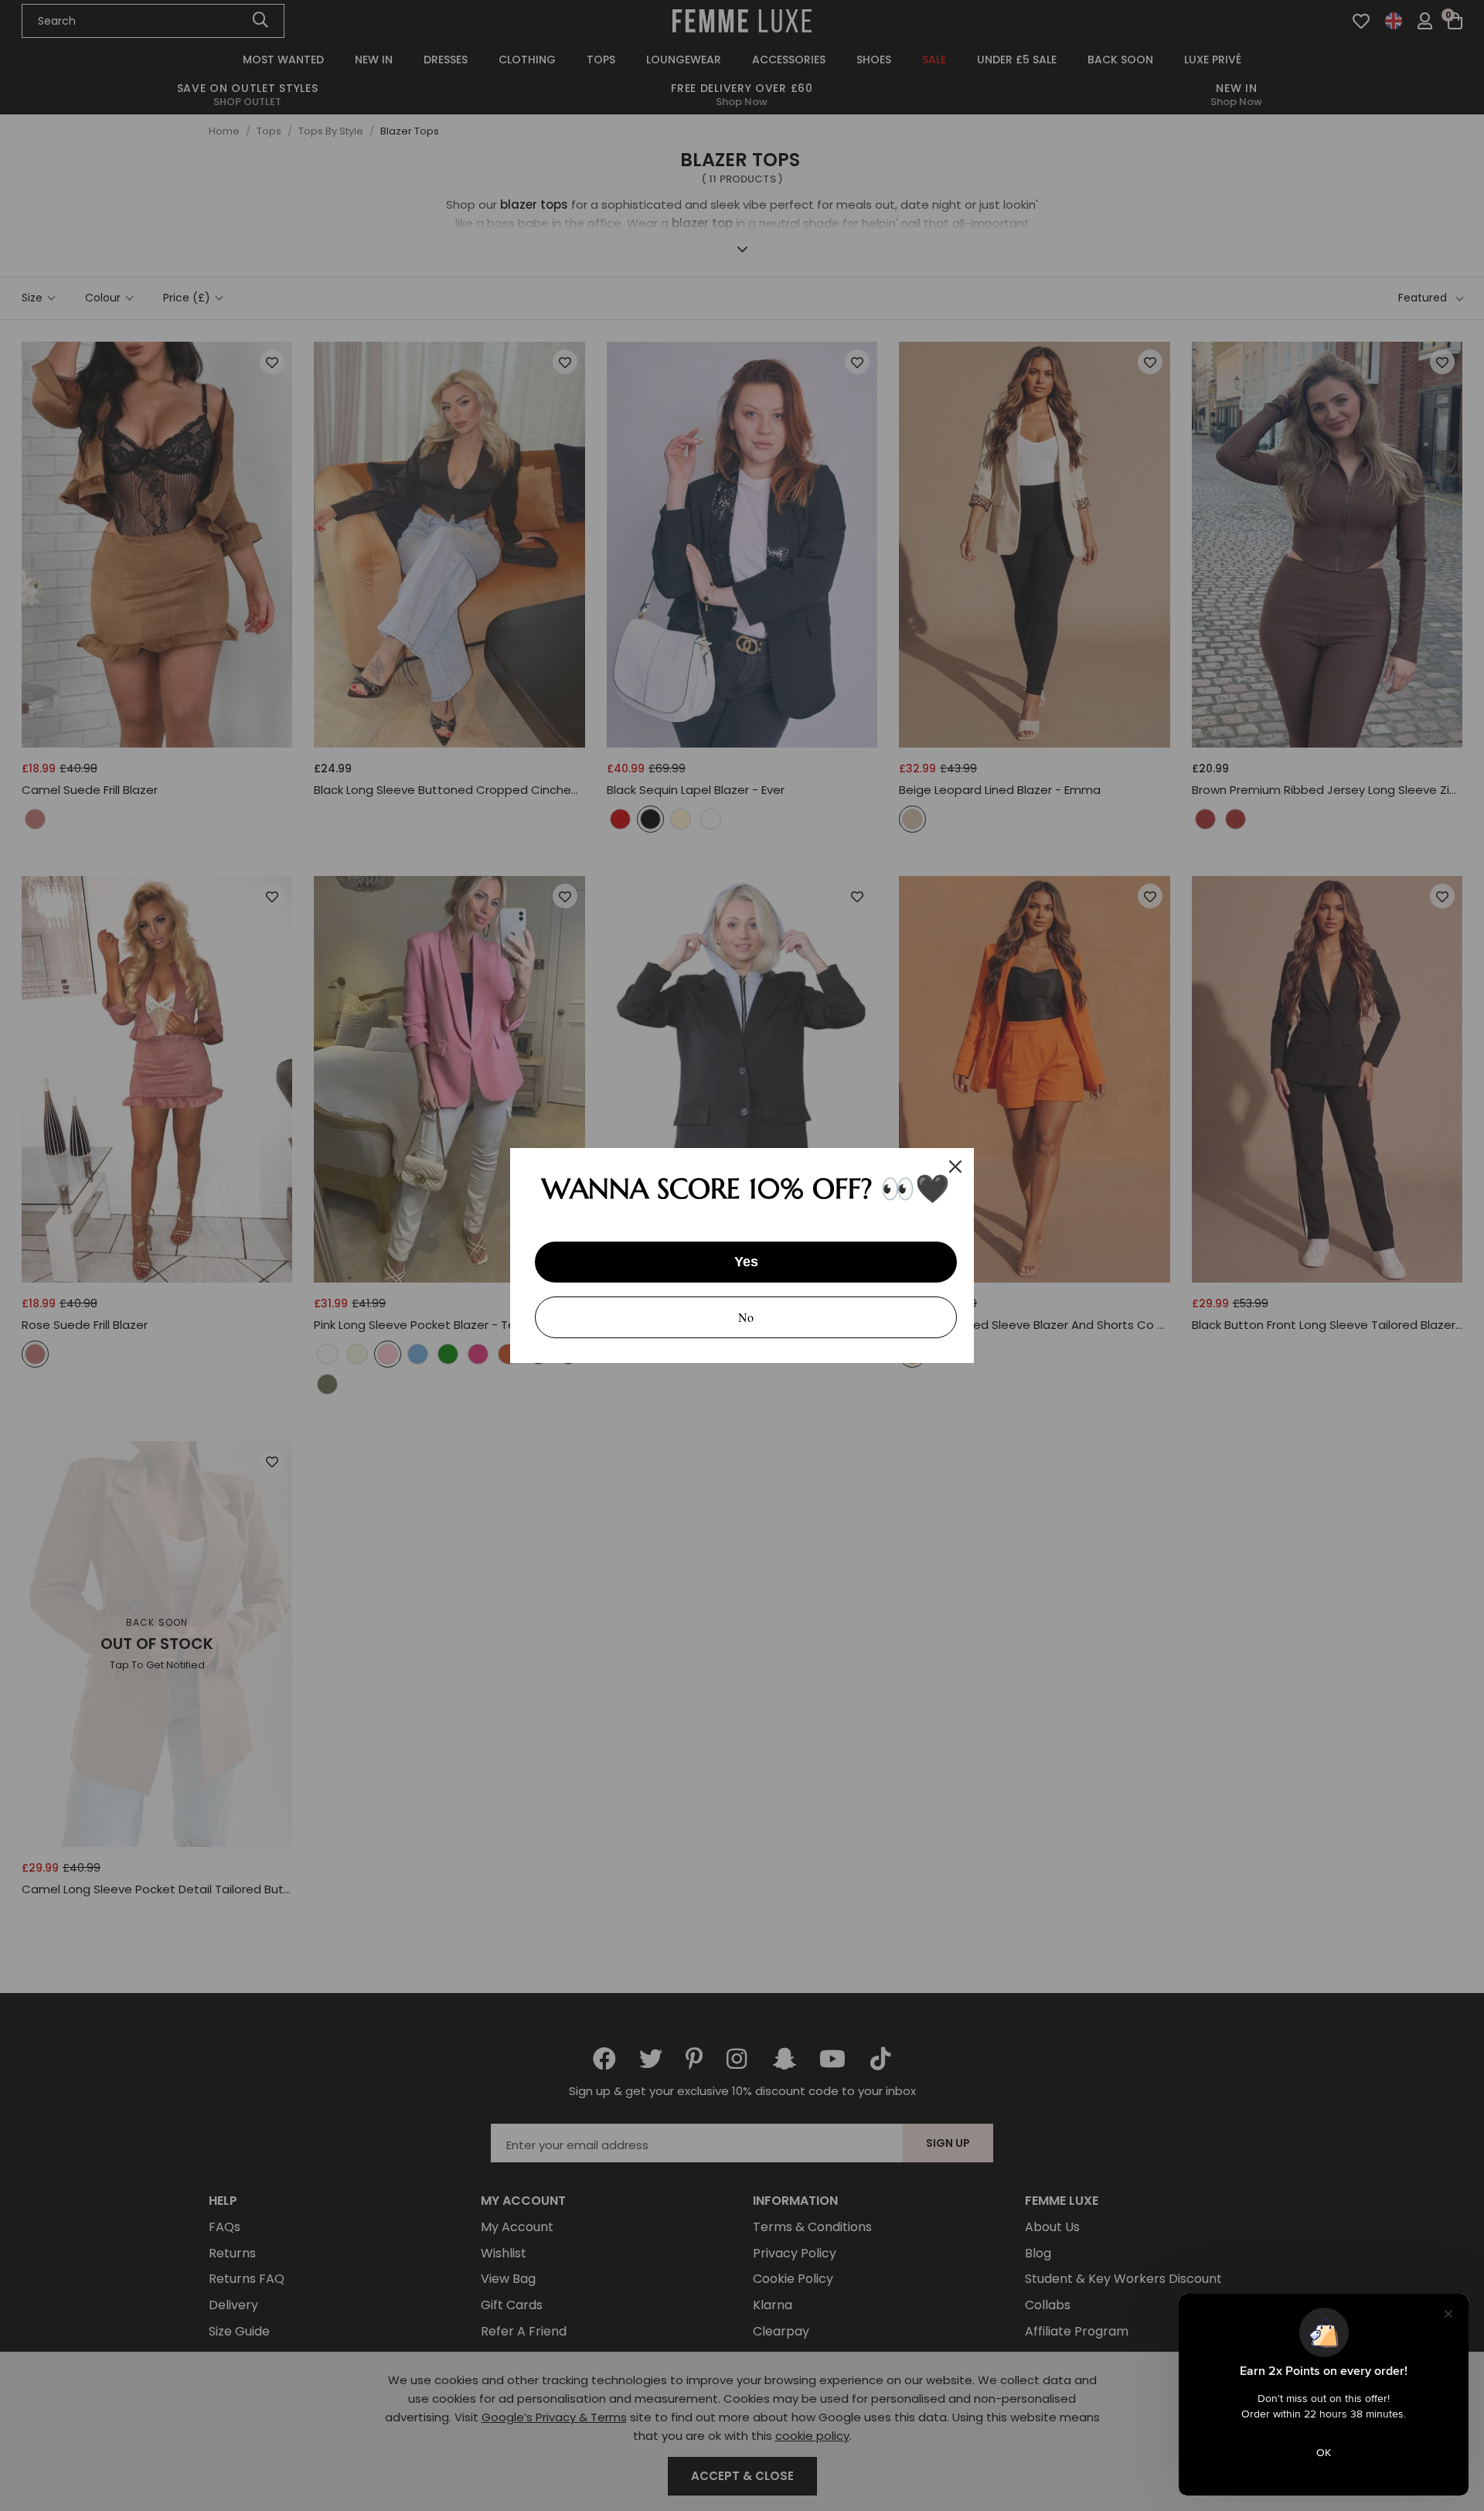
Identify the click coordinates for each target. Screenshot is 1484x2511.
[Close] (955, 1167)
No (746, 1317)
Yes (746, 1262)
